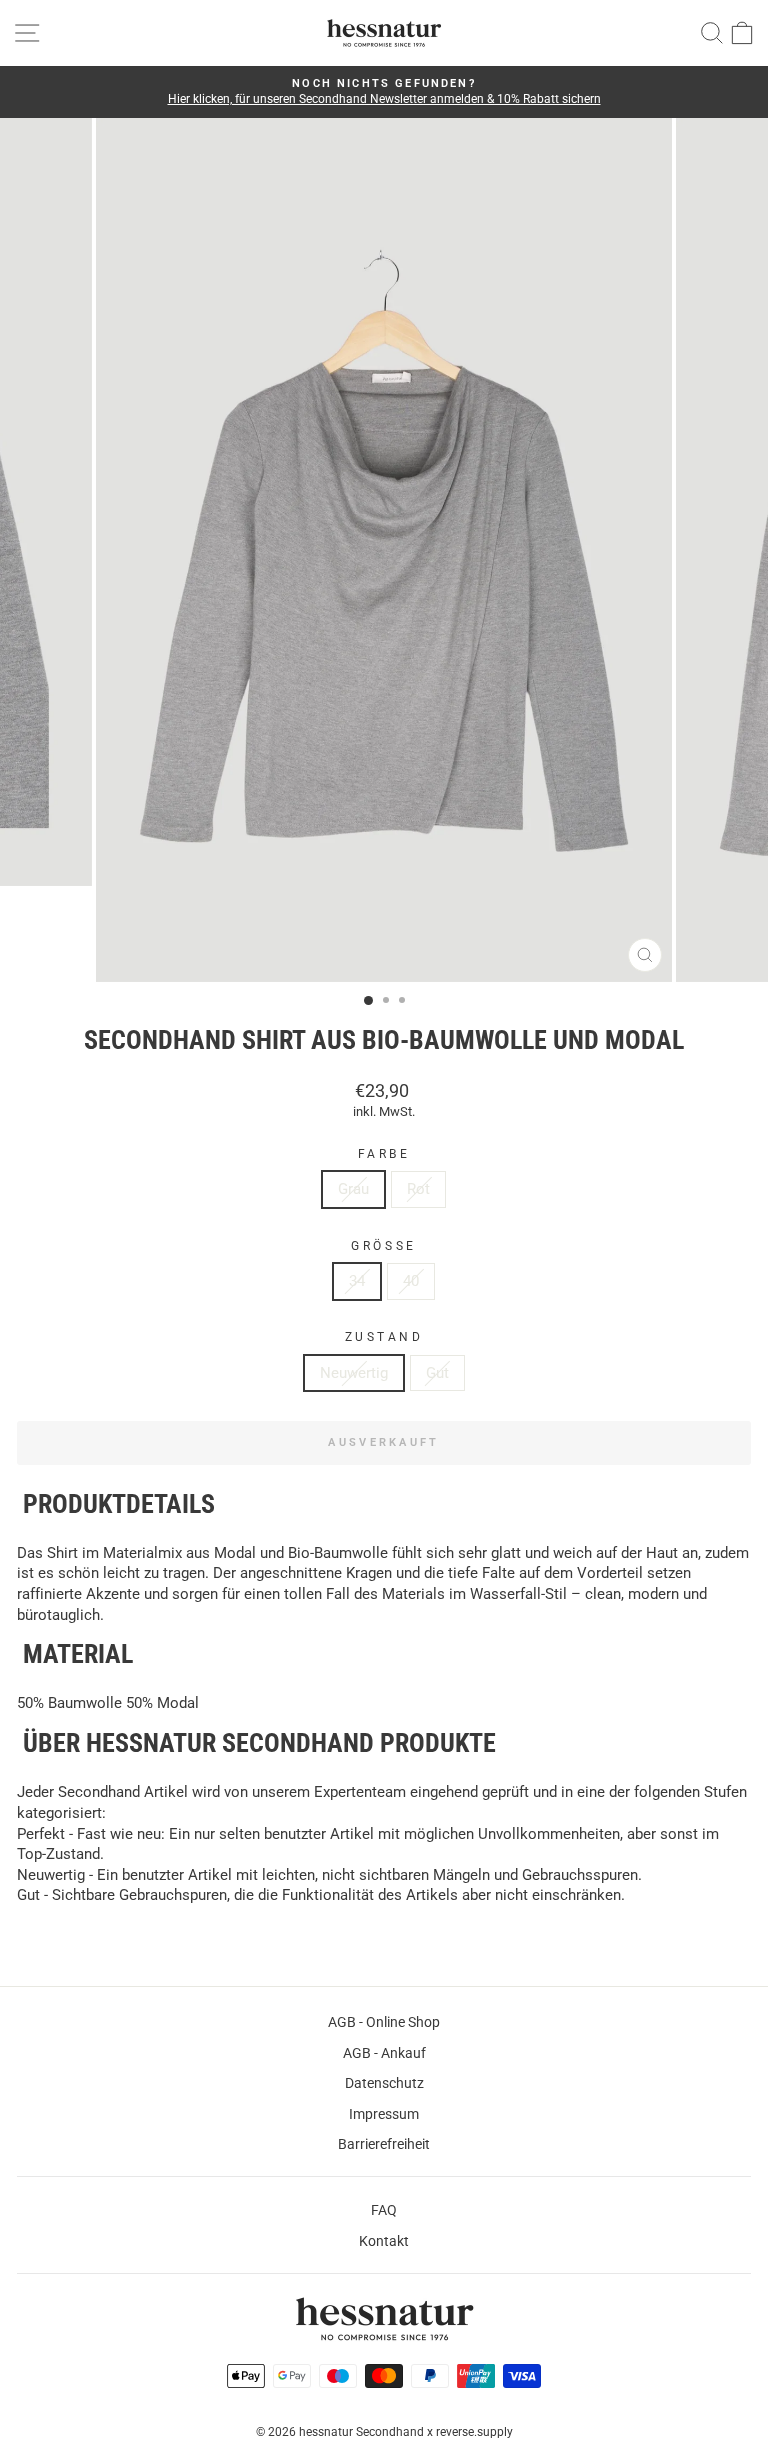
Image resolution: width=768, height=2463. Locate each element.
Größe (383, 1246)
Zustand (384, 1337)
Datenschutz (384, 2083)
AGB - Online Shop (384, 2022)
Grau (353, 1189)
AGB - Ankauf (384, 2053)
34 (357, 1281)
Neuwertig (354, 1373)
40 (411, 1281)
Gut (437, 1373)
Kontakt (384, 2241)
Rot (418, 1189)
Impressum (384, 2114)
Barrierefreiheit (384, 2144)
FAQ (384, 2210)
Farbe (384, 1154)
